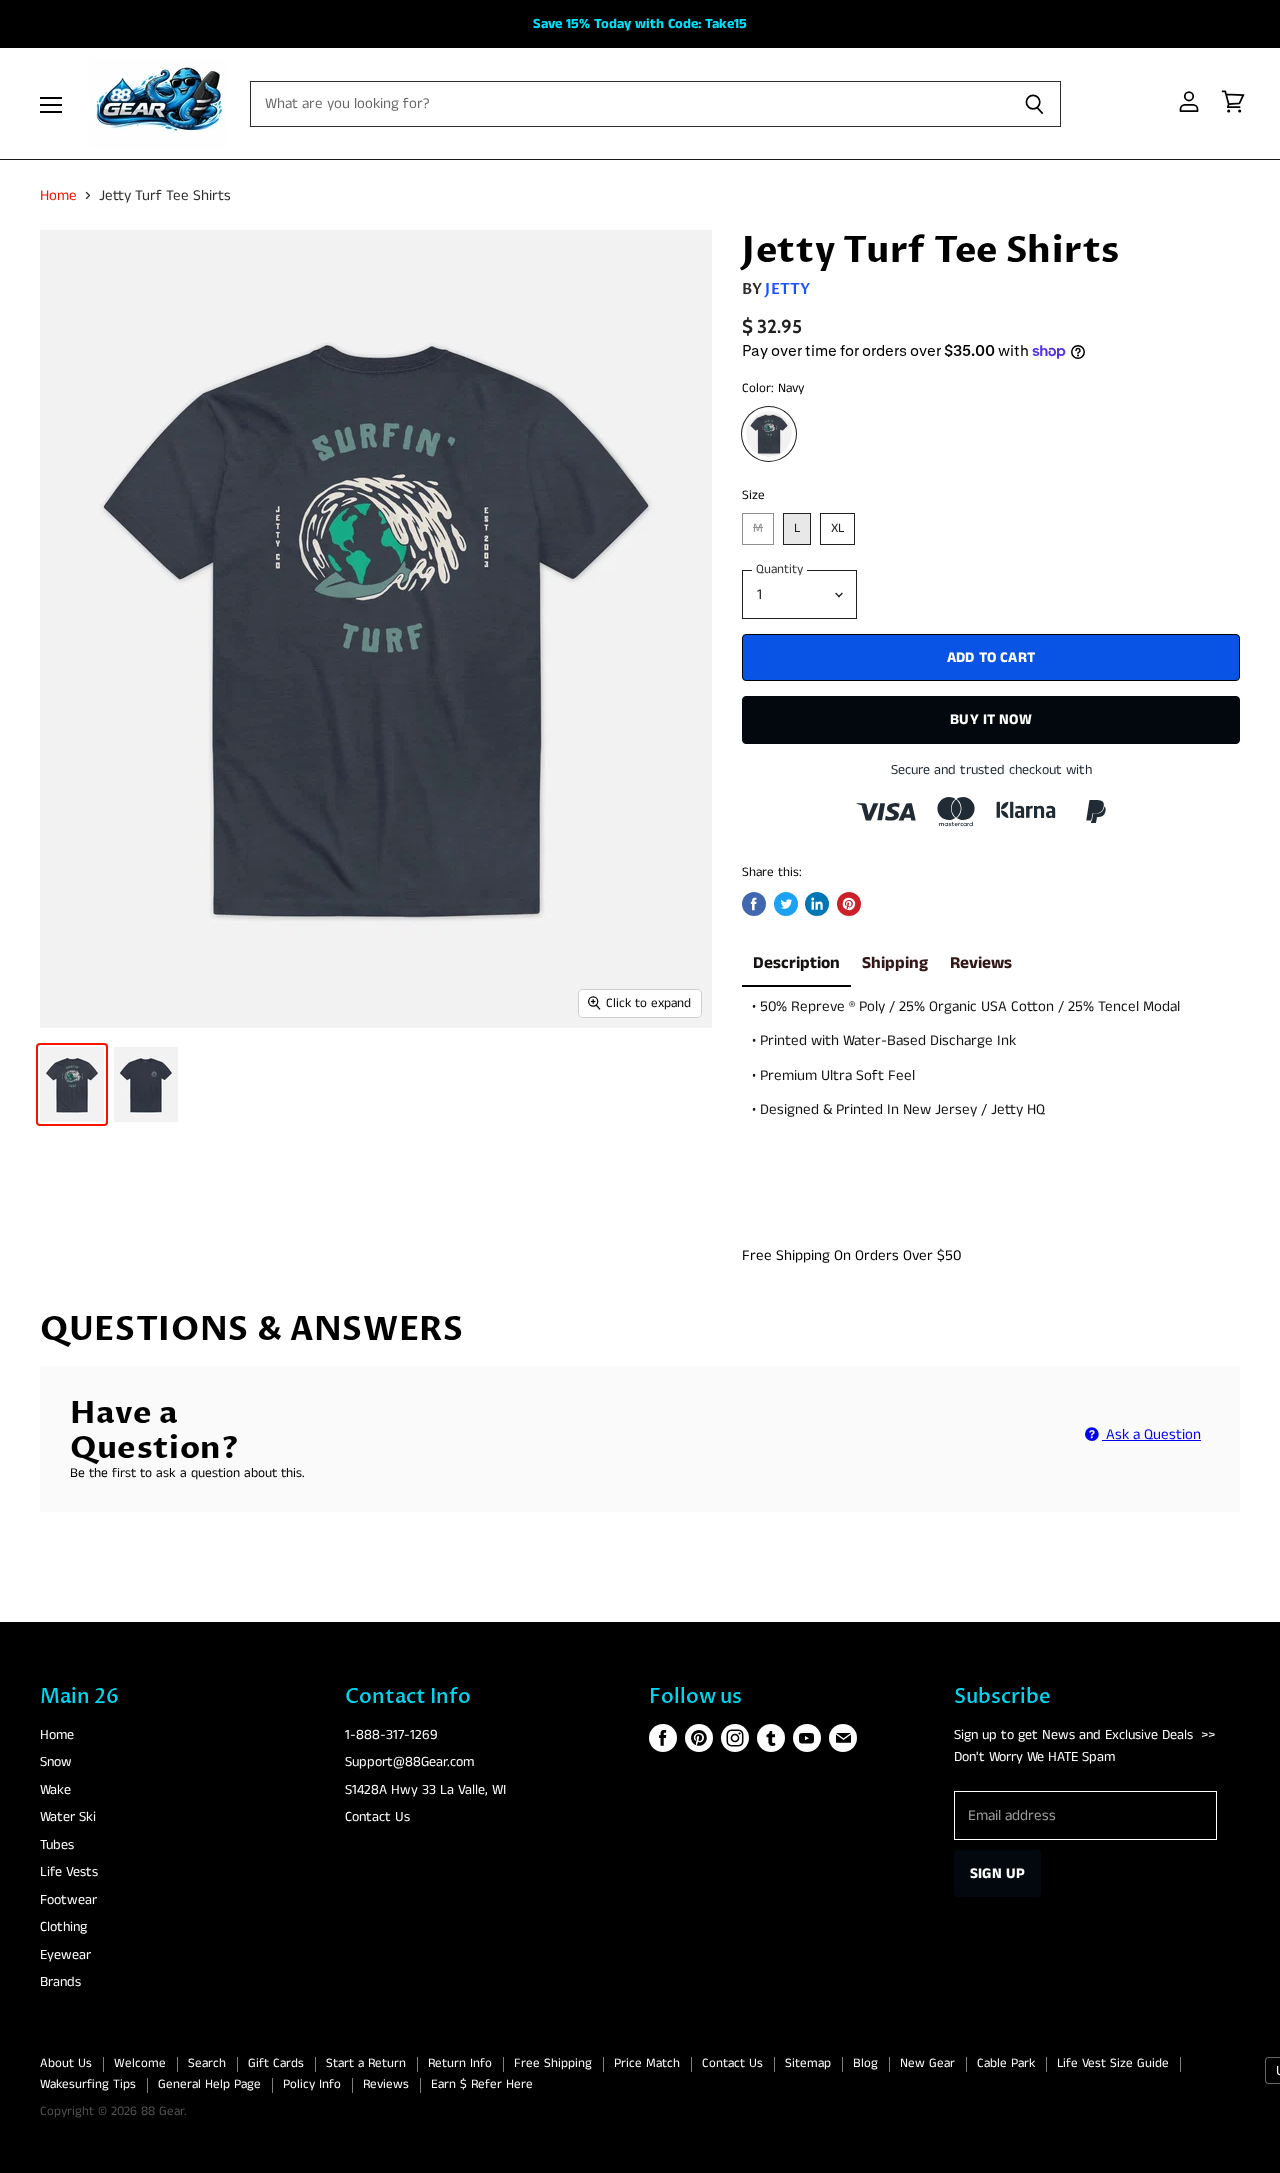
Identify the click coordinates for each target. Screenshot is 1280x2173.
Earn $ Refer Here (482, 2084)
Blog (865, 2063)
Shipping (895, 963)
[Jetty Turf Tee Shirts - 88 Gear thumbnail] (72, 1084)
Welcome (140, 2063)
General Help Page (209, 2084)
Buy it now (991, 719)
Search (207, 2063)
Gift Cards (276, 2063)
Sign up (997, 1873)
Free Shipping (553, 2063)
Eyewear (65, 1955)
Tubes (57, 1845)
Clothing (63, 1927)
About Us (66, 2063)
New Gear (927, 2063)
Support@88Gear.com (409, 1762)
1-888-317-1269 (391, 1735)
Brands (60, 1982)
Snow (56, 1762)
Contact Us (377, 1817)
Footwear (68, 1900)
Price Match (647, 2063)
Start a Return (366, 2063)
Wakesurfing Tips (88, 2084)
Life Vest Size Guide (1113, 2063)
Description (796, 963)
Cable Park (1006, 2063)
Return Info (460, 2063)
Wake (55, 1790)
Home (58, 195)
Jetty (787, 289)
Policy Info (312, 2084)
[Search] (1034, 104)
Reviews (981, 963)
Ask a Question (1151, 1434)
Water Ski (68, 1817)
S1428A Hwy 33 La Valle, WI (425, 1790)
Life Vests (69, 1872)
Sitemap (808, 2063)
